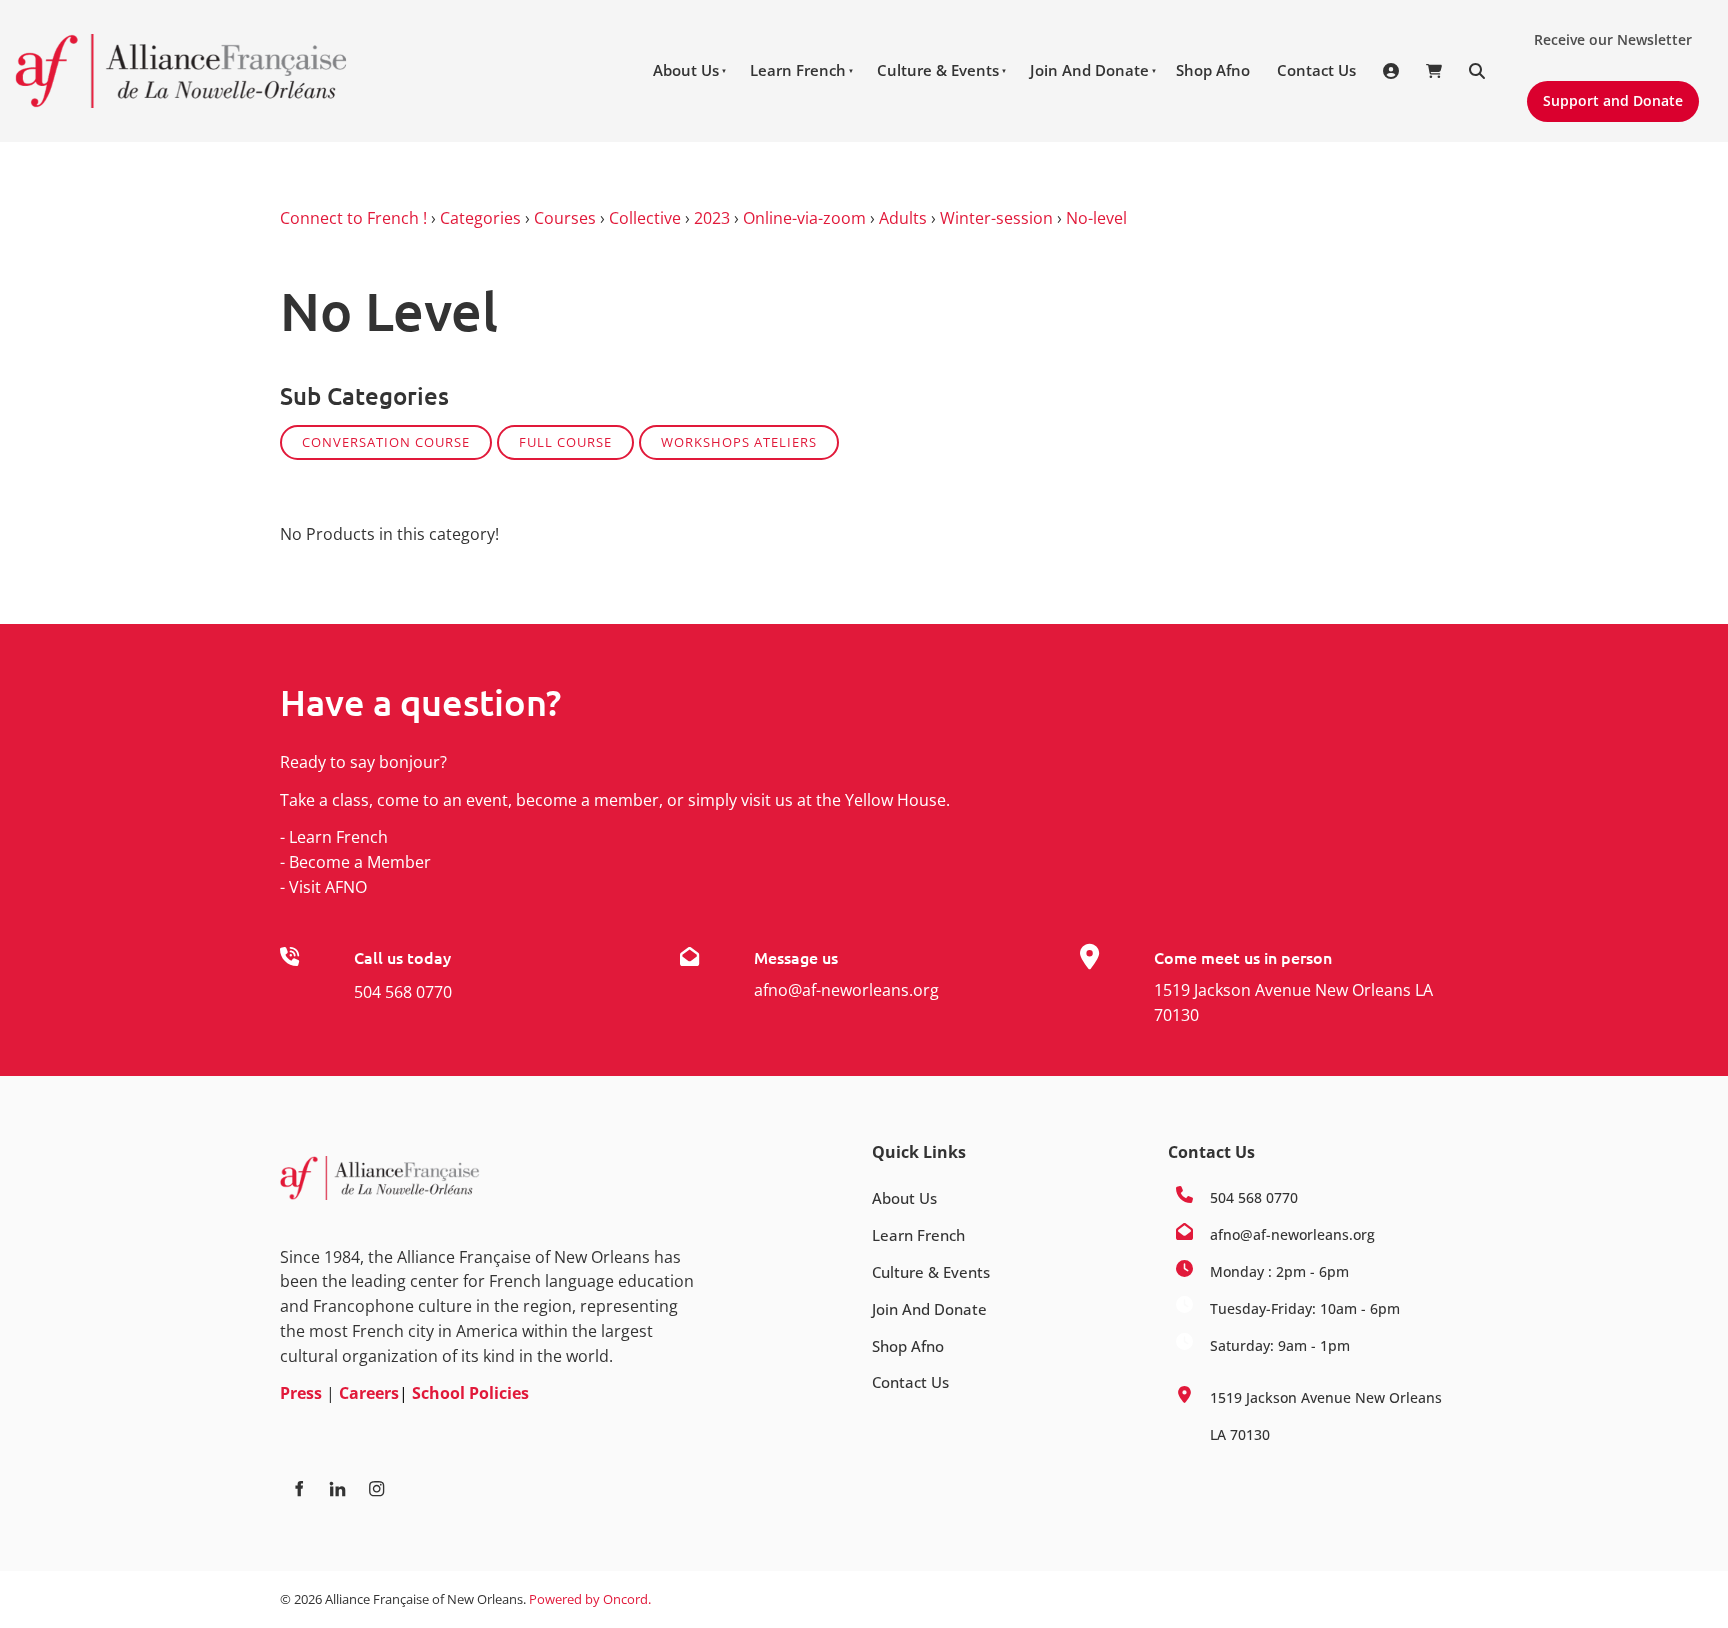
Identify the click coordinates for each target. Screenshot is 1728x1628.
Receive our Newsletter (1605, 32)
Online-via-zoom (804, 218)
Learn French (798, 70)
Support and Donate (1604, 93)
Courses (565, 218)
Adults (903, 218)
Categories (480, 218)
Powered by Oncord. (590, 1599)
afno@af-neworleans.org (846, 990)
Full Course (565, 442)
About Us (686, 70)
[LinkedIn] (337, 1488)
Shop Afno (1213, 70)
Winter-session (996, 218)
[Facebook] (298, 1488)
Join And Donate (1089, 70)
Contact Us (1316, 70)
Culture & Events (938, 70)
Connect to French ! (353, 218)
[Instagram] (376, 1488)
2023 (712, 218)
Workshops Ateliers (739, 442)
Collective (645, 218)
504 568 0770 (403, 992)
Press (301, 1393)
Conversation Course (386, 442)
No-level (1096, 218)
